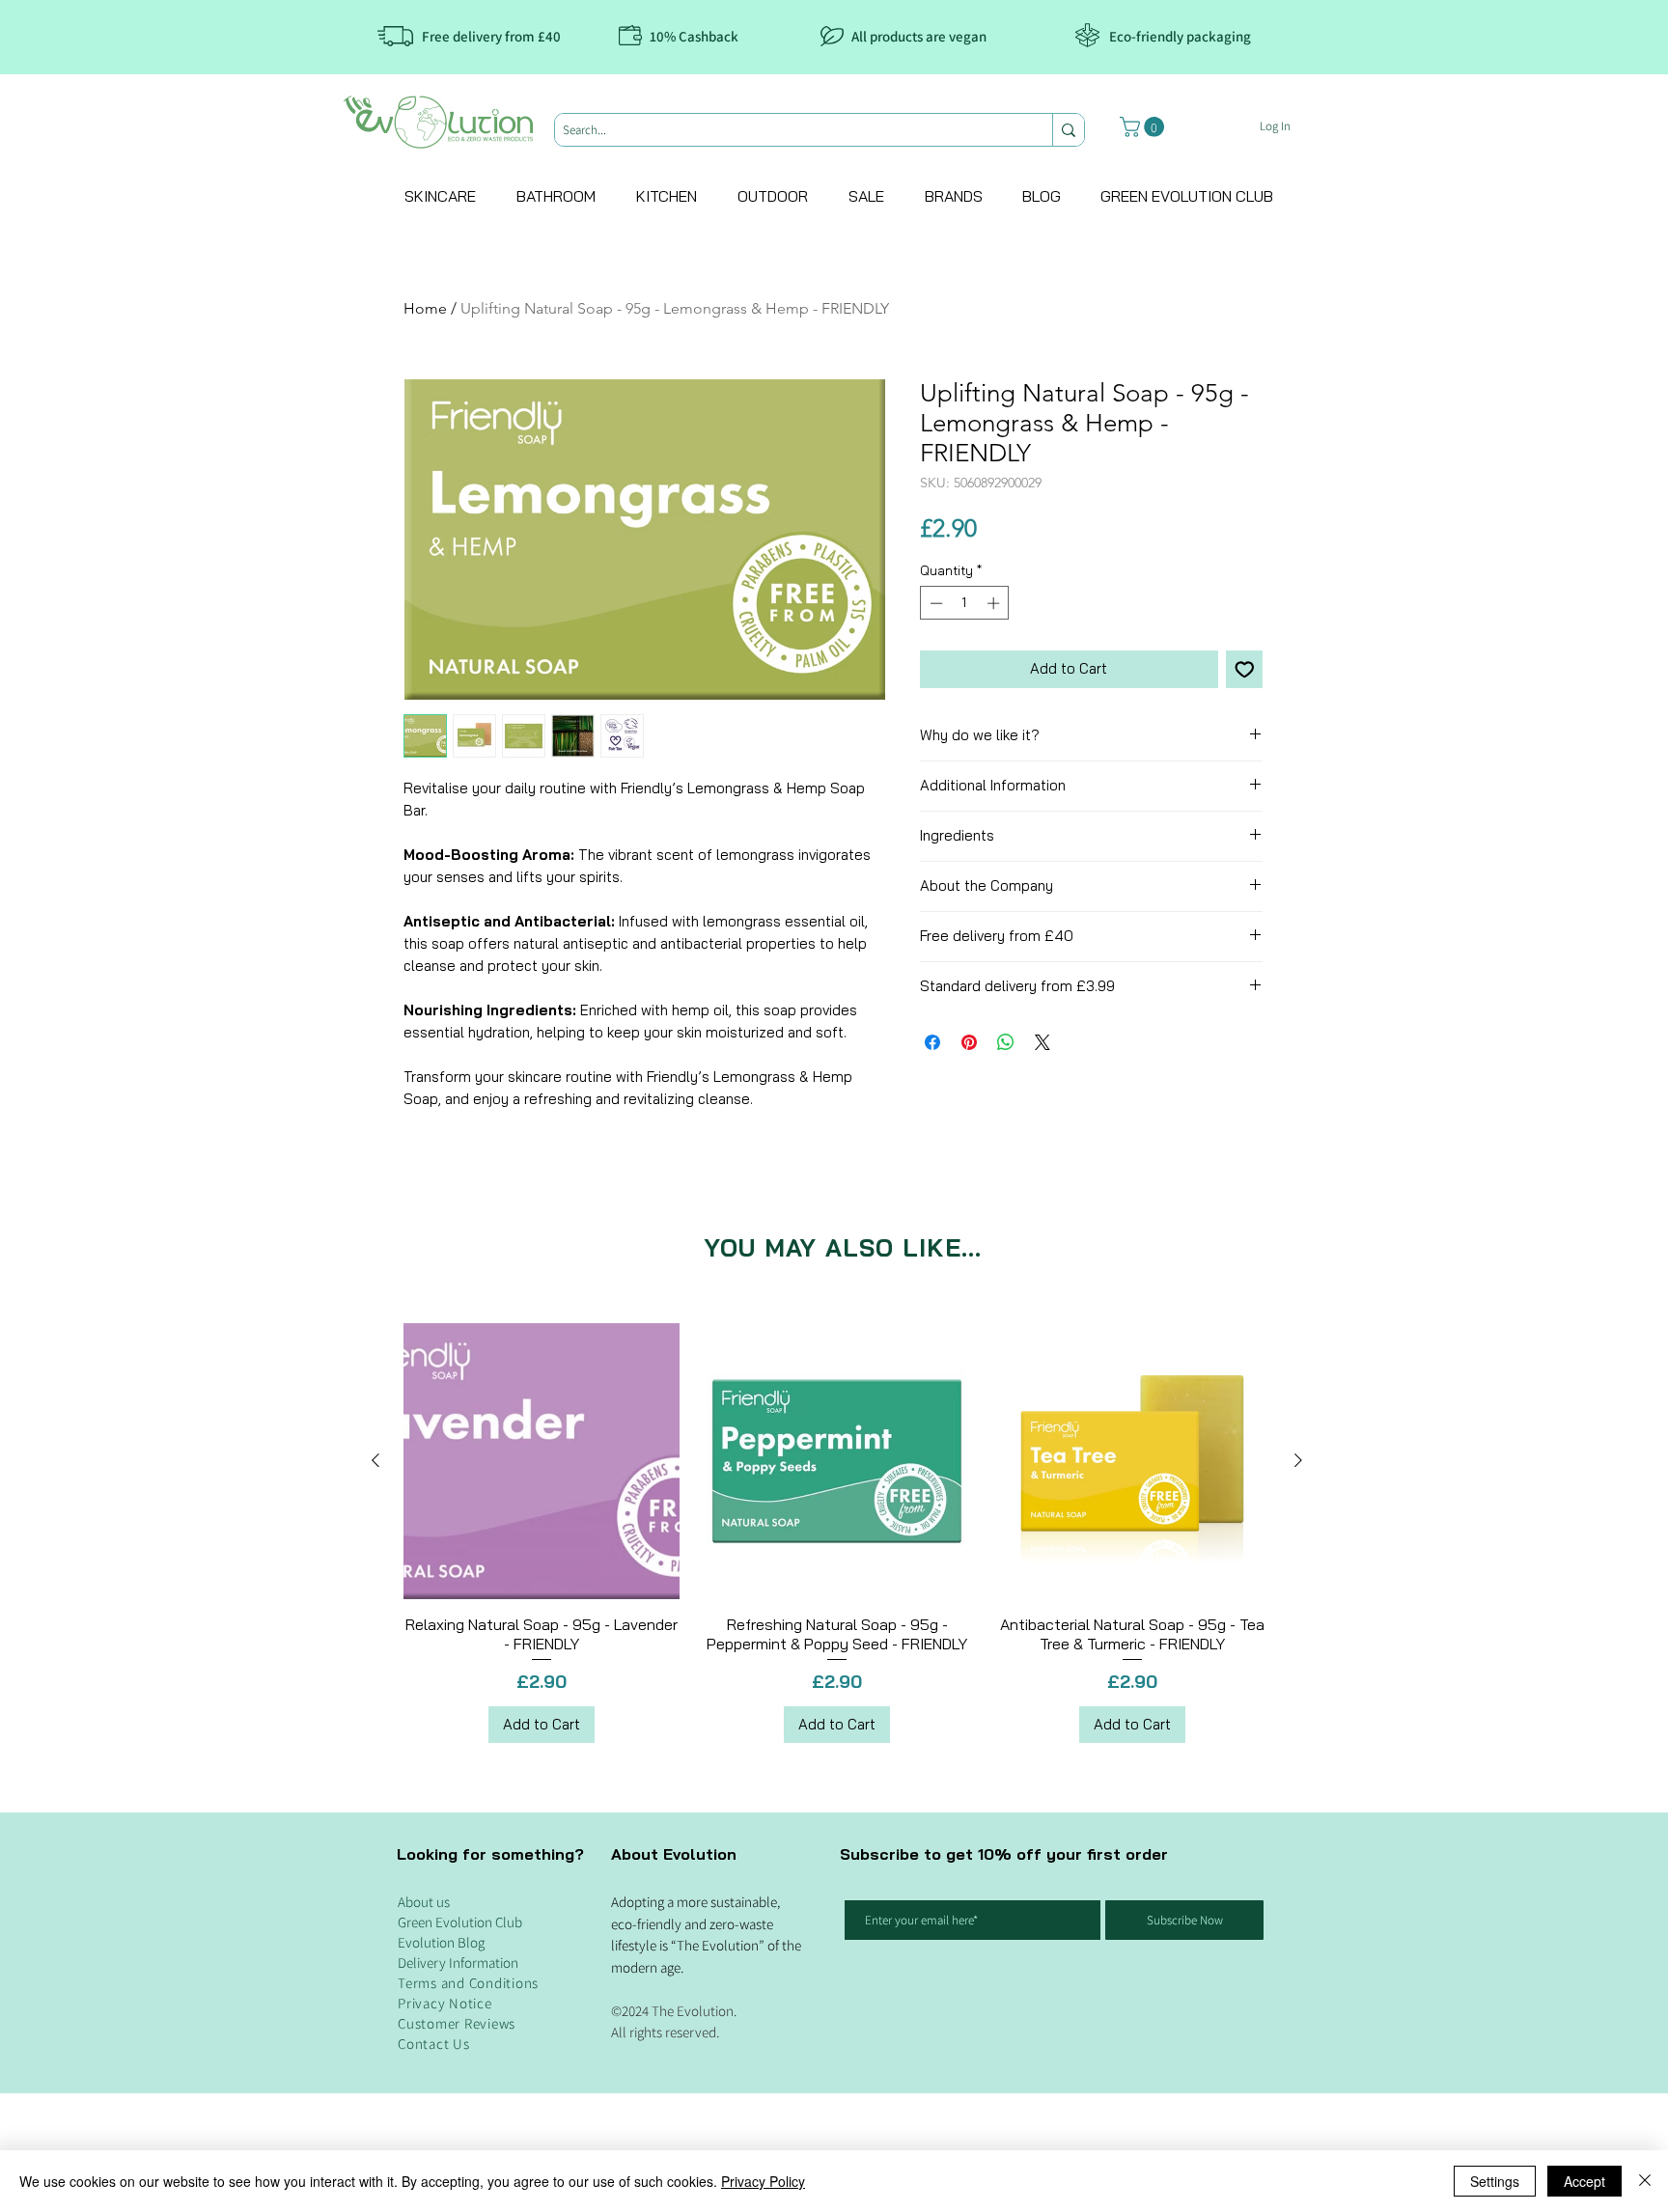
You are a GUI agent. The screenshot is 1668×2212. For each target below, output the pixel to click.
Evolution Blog (441, 1942)
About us (424, 1902)
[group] (837, 1533)
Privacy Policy (763, 2181)
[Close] (1645, 2181)
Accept (1585, 2181)
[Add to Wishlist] (1245, 669)
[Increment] (995, 603)
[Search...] (1068, 130)
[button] (1144, 127)
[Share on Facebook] (932, 1042)
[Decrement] (934, 603)
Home (425, 308)
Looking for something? (490, 1854)
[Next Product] (1298, 1460)
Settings (1495, 2181)
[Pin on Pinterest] (969, 1042)
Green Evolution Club (460, 1922)
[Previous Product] (375, 1460)
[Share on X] (1042, 1042)
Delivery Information (458, 1963)
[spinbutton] (965, 603)
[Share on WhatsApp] (1006, 1042)
